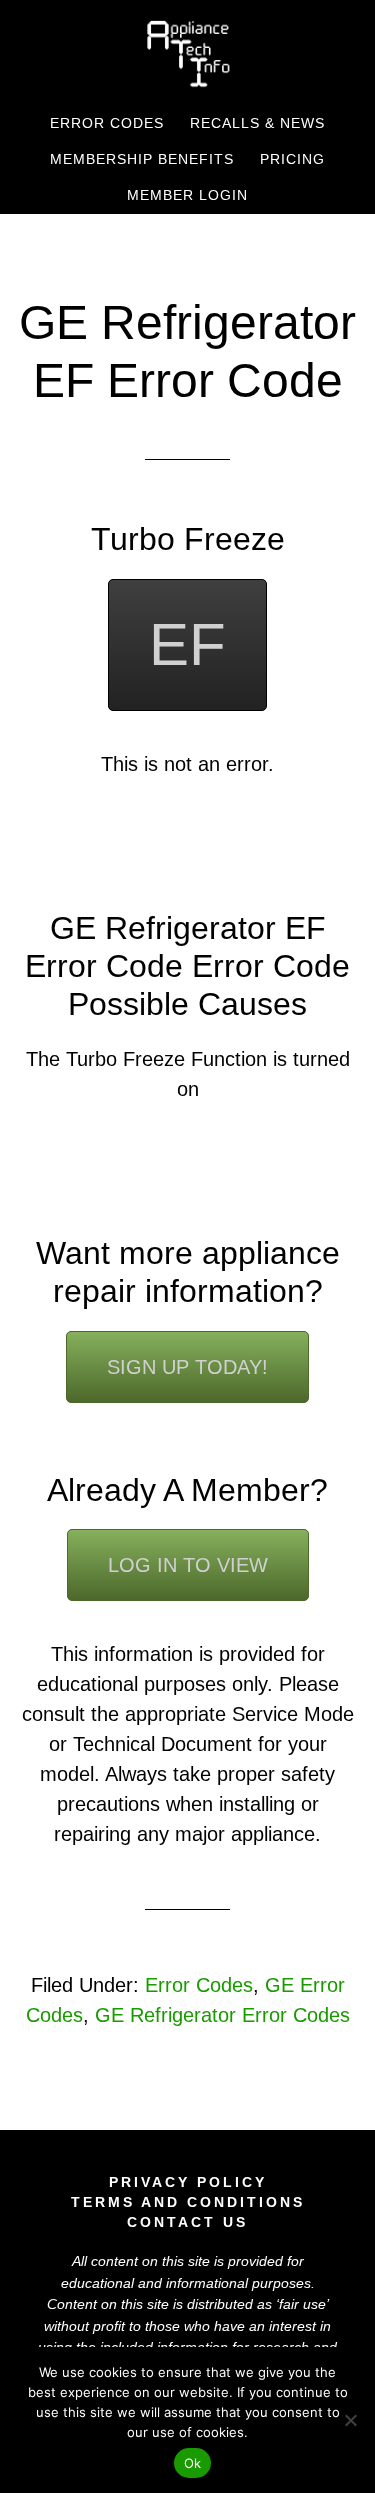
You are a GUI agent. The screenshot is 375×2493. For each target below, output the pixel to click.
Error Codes (199, 1985)
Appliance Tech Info (188, 53)
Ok (193, 2463)
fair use (302, 2304)
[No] (350, 2420)
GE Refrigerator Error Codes (222, 2015)
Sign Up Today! (187, 1367)
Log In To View (188, 1565)
